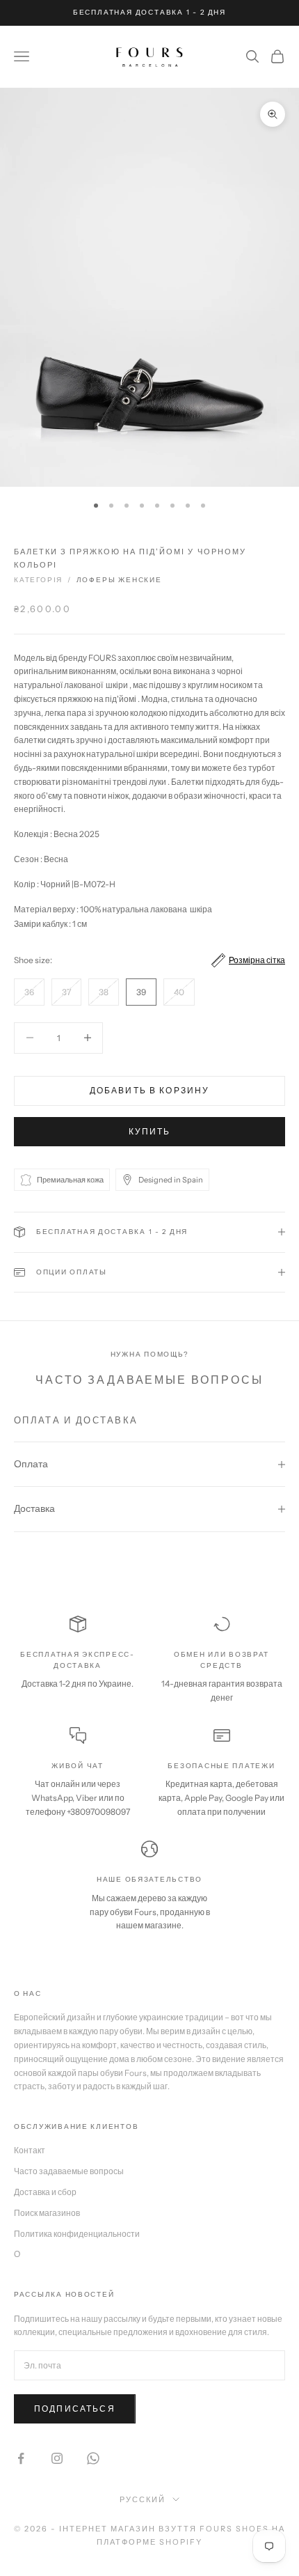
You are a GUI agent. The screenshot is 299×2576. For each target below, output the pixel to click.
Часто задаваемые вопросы (69, 2171)
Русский (143, 2499)
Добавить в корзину (150, 1090)
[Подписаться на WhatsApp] (93, 2458)
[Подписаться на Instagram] (57, 2458)
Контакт (30, 2150)
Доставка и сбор (45, 2192)
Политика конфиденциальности (77, 2234)
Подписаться (75, 2409)
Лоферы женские (119, 580)
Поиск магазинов (47, 2213)
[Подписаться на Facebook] (21, 2458)
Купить (150, 1131)
